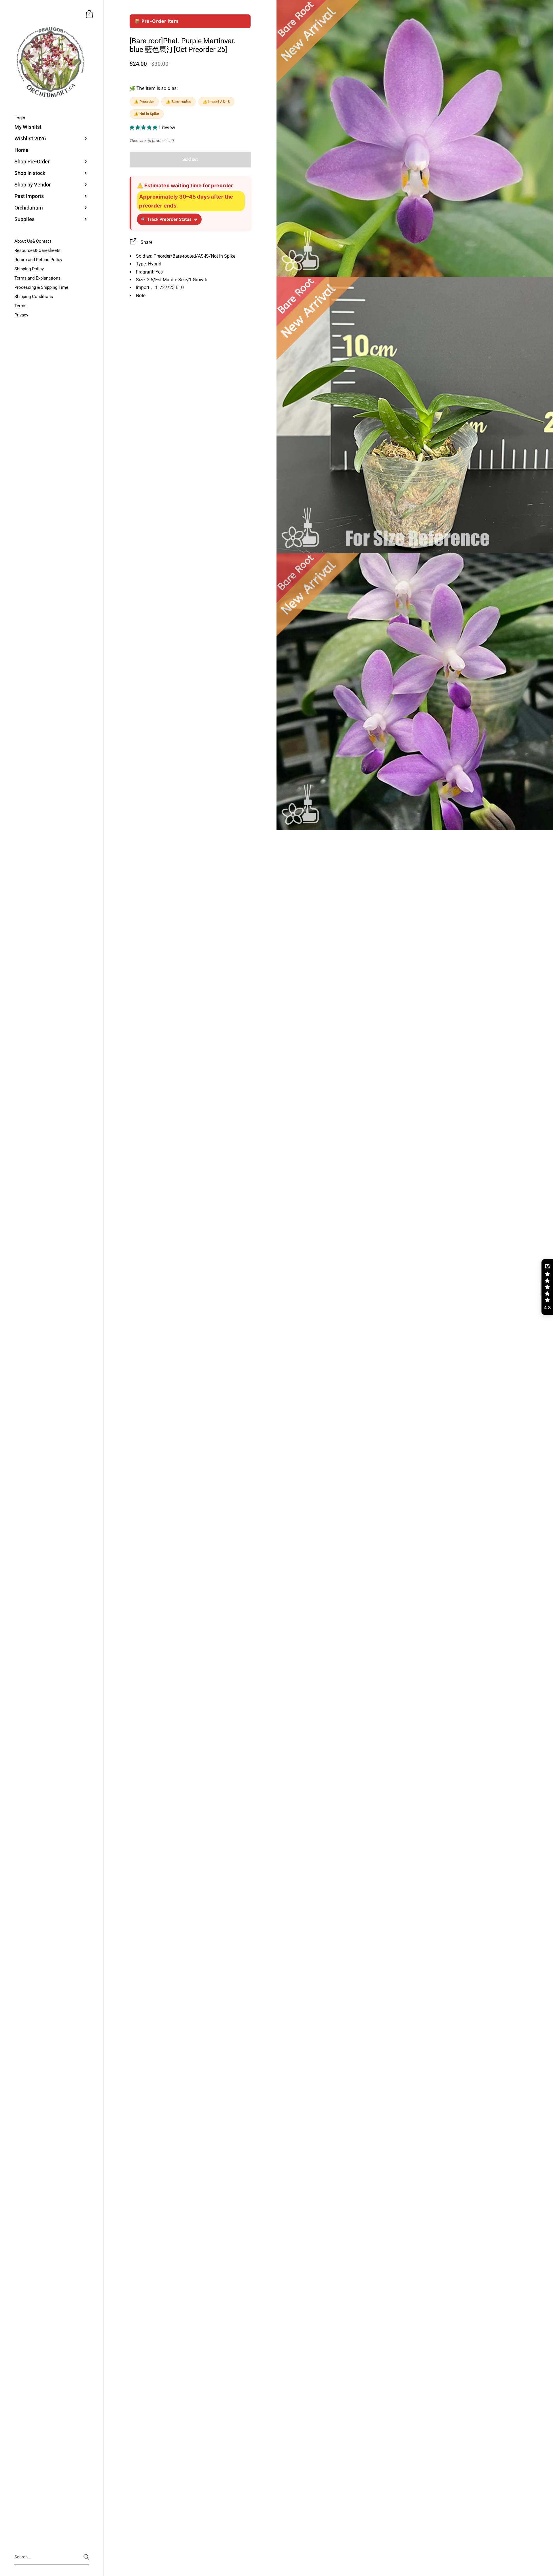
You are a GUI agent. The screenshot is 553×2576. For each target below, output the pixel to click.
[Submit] (86, 2557)
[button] (144, 128)
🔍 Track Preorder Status (169, 219)
